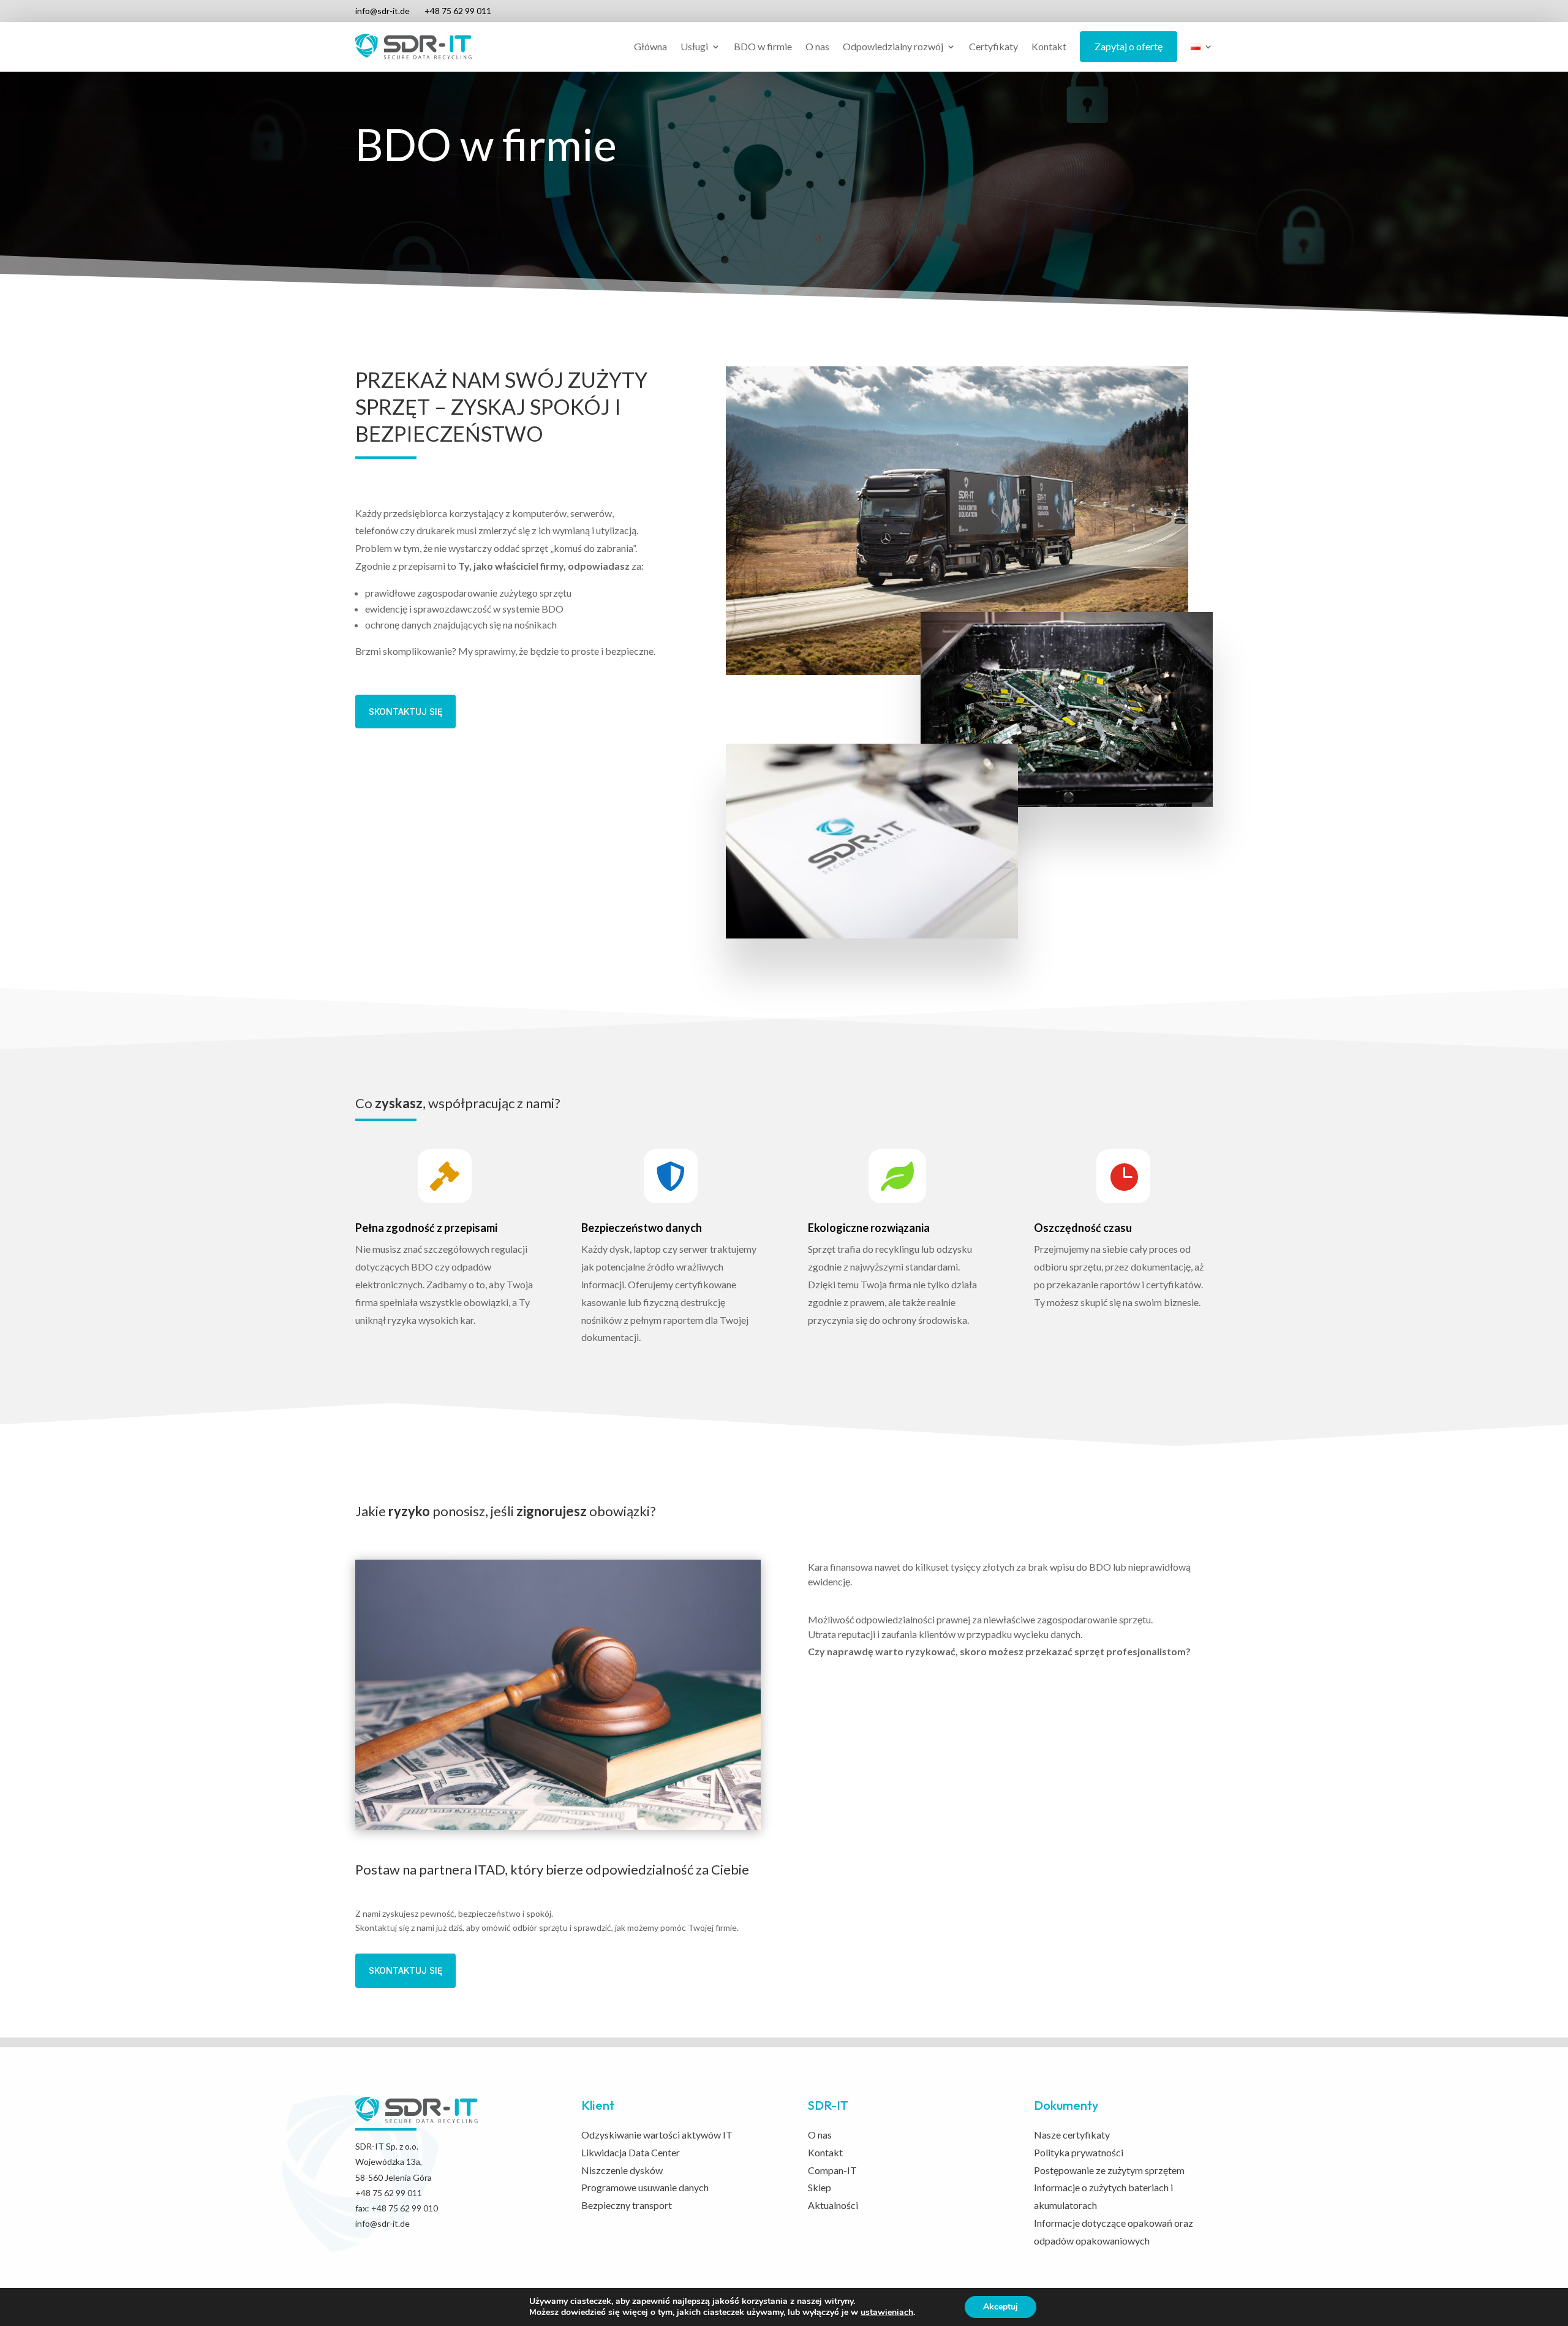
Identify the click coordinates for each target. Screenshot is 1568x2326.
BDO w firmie (763, 46)
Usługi (694, 46)
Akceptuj (1001, 2307)
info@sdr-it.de (383, 11)
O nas (817, 46)
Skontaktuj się (405, 712)
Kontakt (1049, 46)
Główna (650, 46)
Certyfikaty (993, 46)
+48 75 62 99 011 (458, 11)
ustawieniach (887, 2313)
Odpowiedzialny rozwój (893, 46)
